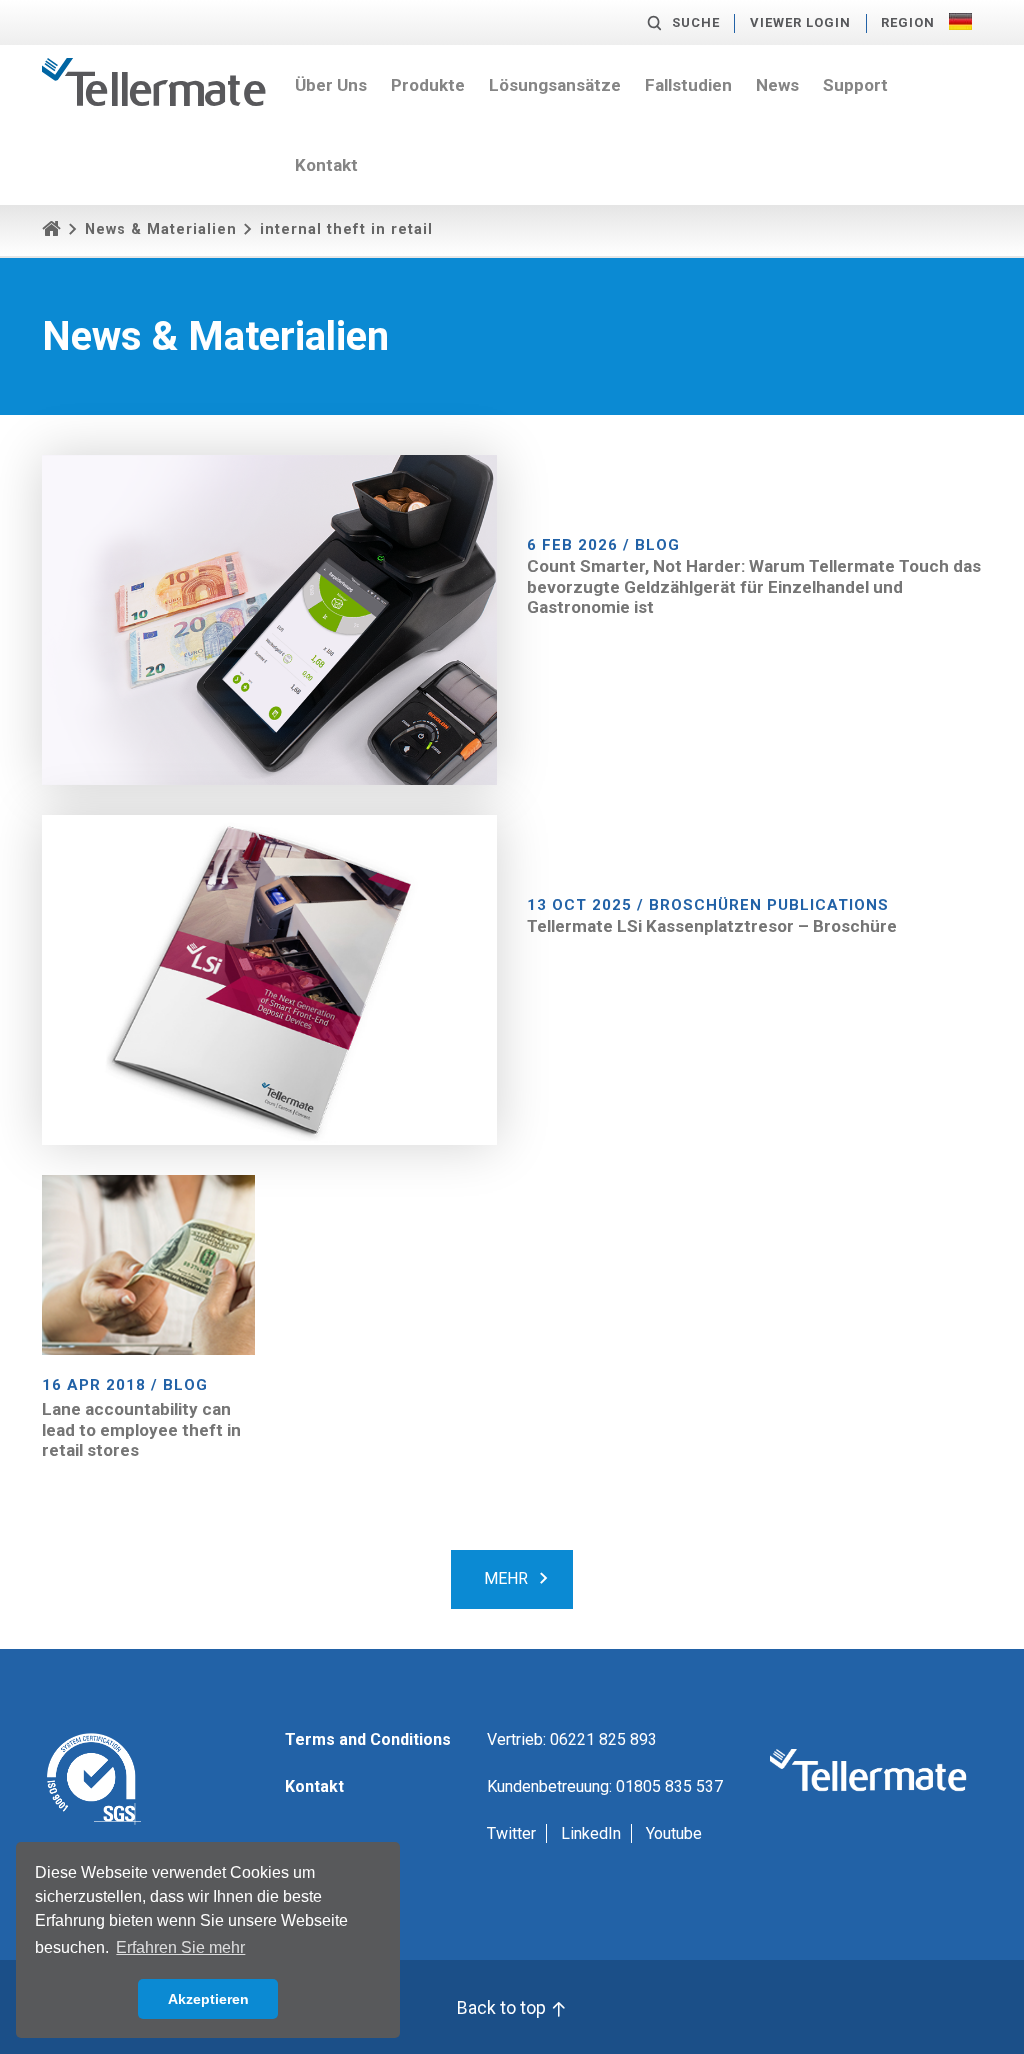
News (777, 85)
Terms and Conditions (368, 1739)
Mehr (506, 1578)
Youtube (674, 1833)
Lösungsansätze (555, 85)
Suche (696, 22)
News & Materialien (161, 229)
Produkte (428, 85)
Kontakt (326, 165)
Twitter (511, 1833)
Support (855, 85)
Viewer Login (800, 22)
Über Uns (331, 85)
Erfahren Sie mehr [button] (180, 1947)
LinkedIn (591, 1833)
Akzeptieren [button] (208, 1999)
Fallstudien (688, 85)
